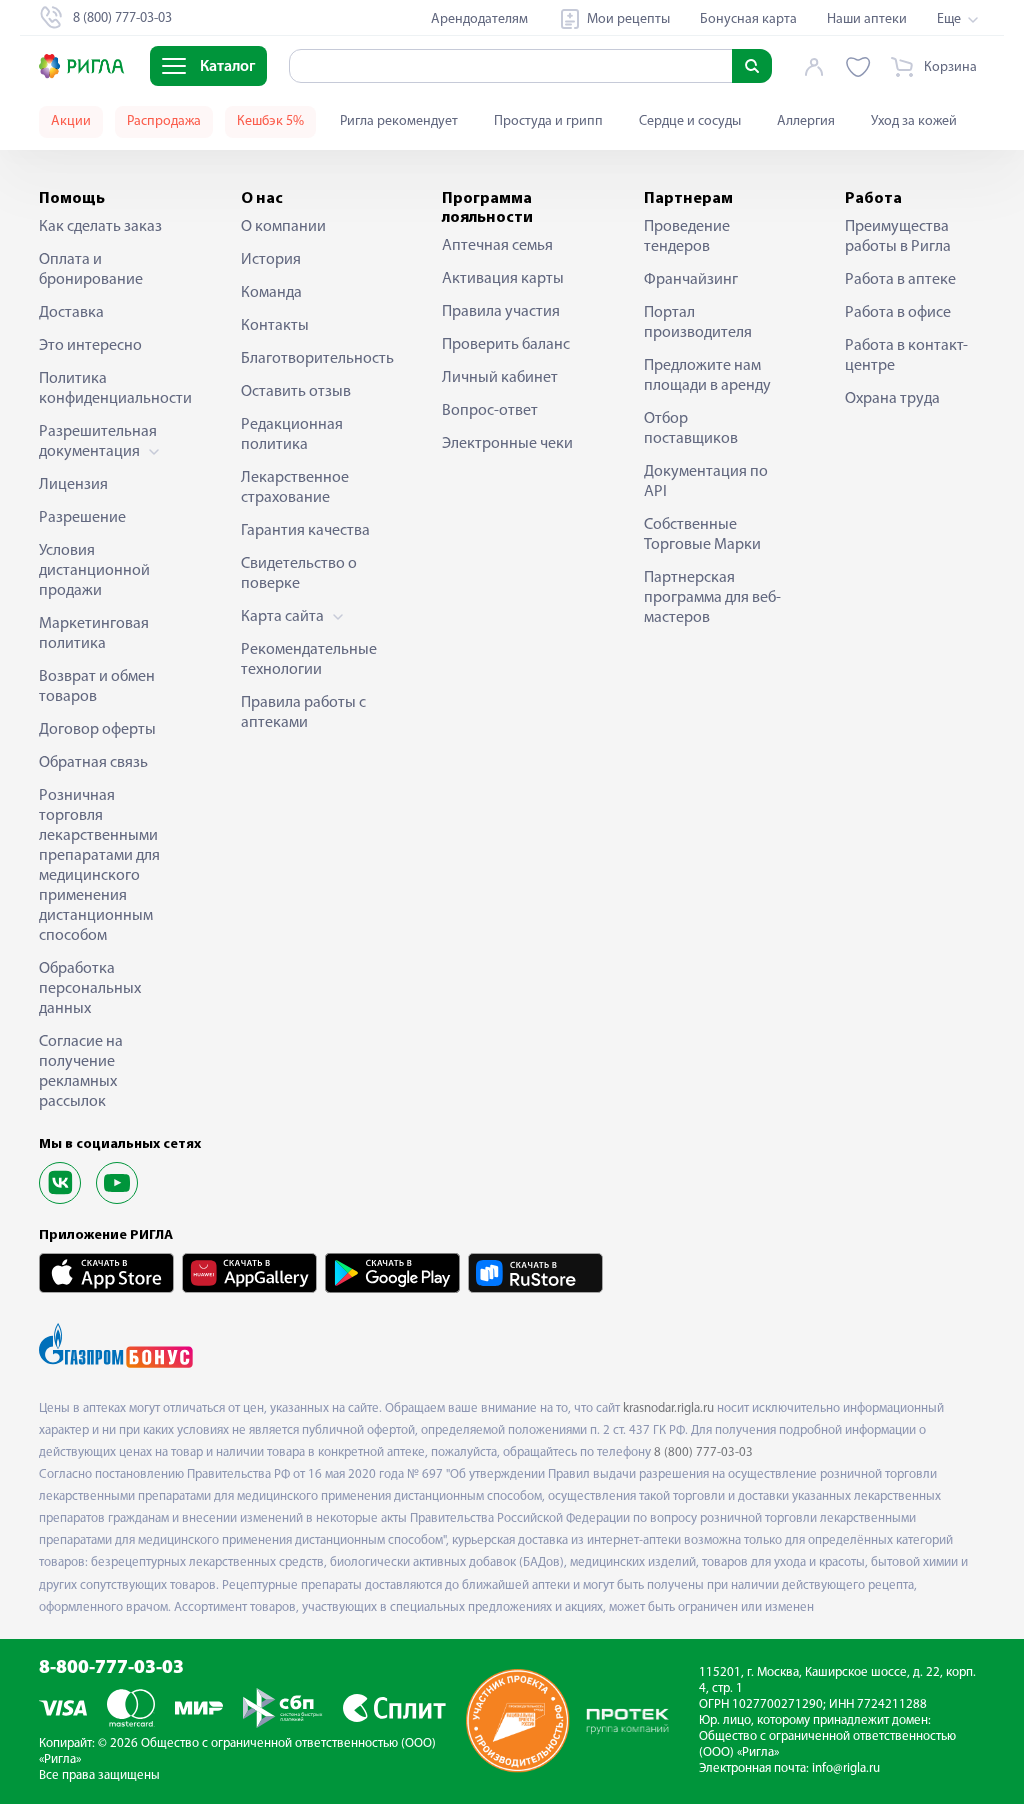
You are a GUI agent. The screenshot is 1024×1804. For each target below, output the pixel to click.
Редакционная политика (292, 435)
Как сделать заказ (100, 227)
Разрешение (82, 518)
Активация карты (503, 279)
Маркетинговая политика (94, 634)
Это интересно (90, 346)
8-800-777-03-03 (111, 1668)
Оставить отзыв (296, 392)
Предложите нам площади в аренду (707, 376)
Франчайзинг (691, 280)
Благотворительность (311, 359)
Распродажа (164, 121)
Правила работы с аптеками (303, 713)
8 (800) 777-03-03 (703, 1452)
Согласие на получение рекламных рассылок (81, 1072)
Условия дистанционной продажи (94, 571)
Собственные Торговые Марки (702, 535)
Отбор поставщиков (691, 429)
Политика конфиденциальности (109, 389)
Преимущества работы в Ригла (898, 237)
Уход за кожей (914, 121)
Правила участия (501, 312)
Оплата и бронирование (91, 270)
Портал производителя (698, 323)
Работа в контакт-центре (906, 356)
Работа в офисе (898, 313)
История (271, 260)
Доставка (71, 313)
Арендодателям (479, 19)
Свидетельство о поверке (299, 574)
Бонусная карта (748, 19)
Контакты (275, 326)
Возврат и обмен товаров (97, 687)
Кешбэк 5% (270, 121)
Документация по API (706, 482)
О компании (283, 227)
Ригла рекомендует (399, 121)
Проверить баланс (506, 345)
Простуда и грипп (548, 121)
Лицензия (73, 485)
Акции (71, 121)
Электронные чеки (507, 444)
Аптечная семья (497, 246)
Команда (271, 293)
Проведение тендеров (687, 237)
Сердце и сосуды (690, 121)
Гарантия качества (305, 531)
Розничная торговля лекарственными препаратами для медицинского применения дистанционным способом (99, 866)
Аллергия (806, 121)
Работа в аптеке (900, 280)
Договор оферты (97, 730)
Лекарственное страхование (295, 488)
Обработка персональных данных (90, 989)
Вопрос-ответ (490, 411)
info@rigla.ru (846, 1768)
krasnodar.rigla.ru (668, 1408)
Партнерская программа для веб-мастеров (712, 598)
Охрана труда (892, 399)
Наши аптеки (867, 19)
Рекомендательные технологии (309, 660)
